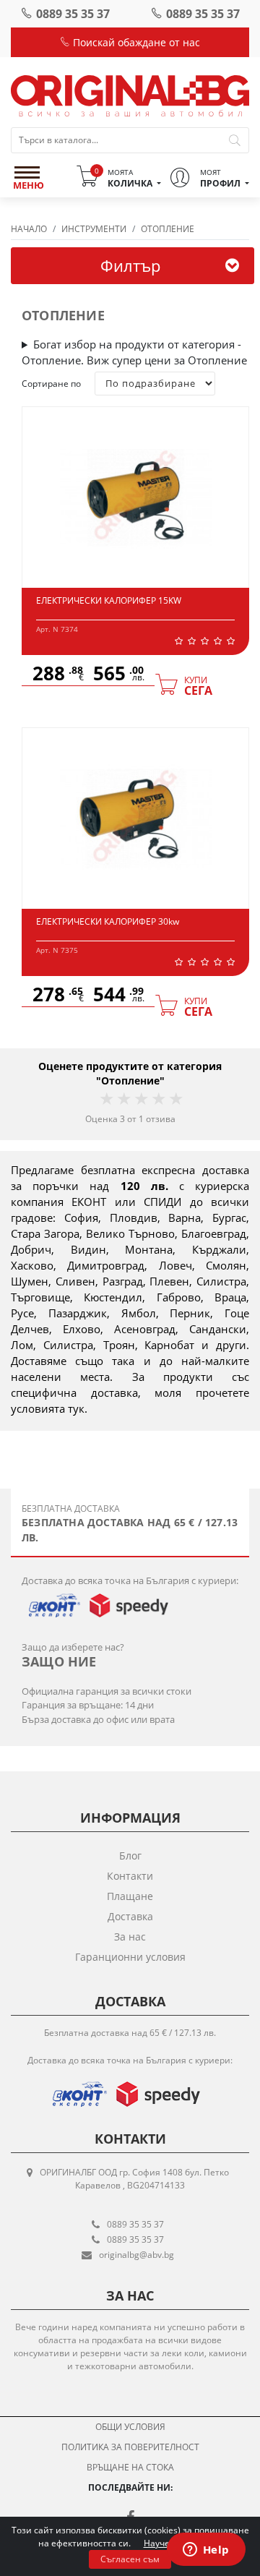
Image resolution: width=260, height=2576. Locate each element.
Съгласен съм (130, 2559)
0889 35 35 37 (73, 14)
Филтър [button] (130, 265)
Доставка (130, 1916)
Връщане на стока (130, 2467)
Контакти (130, 1876)
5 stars (175, 1099)
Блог (130, 1856)
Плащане (130, 1896)
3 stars (141, 1099)
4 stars (158, 1099)
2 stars (123, 1099)
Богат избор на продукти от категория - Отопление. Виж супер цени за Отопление (134, 352)
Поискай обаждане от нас (135, 42)
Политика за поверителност (130, 2447)
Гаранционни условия (130, 1957)
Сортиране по (51, 384)
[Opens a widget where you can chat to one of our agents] (206, 2551)
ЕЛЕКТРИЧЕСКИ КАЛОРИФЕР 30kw (108, 921)
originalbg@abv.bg (136, 2255)
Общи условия (130, 2427)
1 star (106, 1099)
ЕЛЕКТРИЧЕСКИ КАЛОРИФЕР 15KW (109, 600)
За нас (130, 1937)
